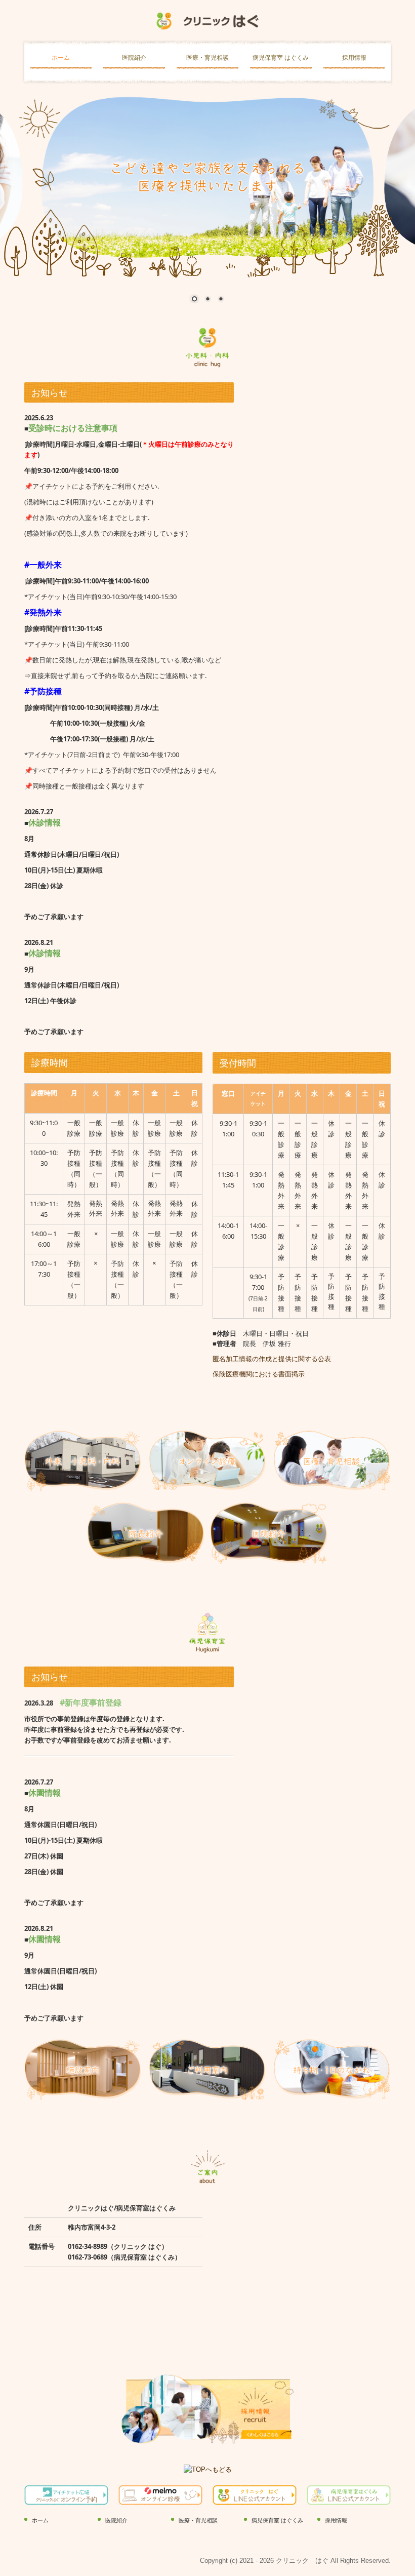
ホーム (61, 58)
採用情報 (354, 58)
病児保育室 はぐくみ (281, 58)
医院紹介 (134, 58)
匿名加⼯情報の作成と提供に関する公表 (272, 1359)
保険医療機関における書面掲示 (259, 1374)
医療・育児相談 (207, 58)
